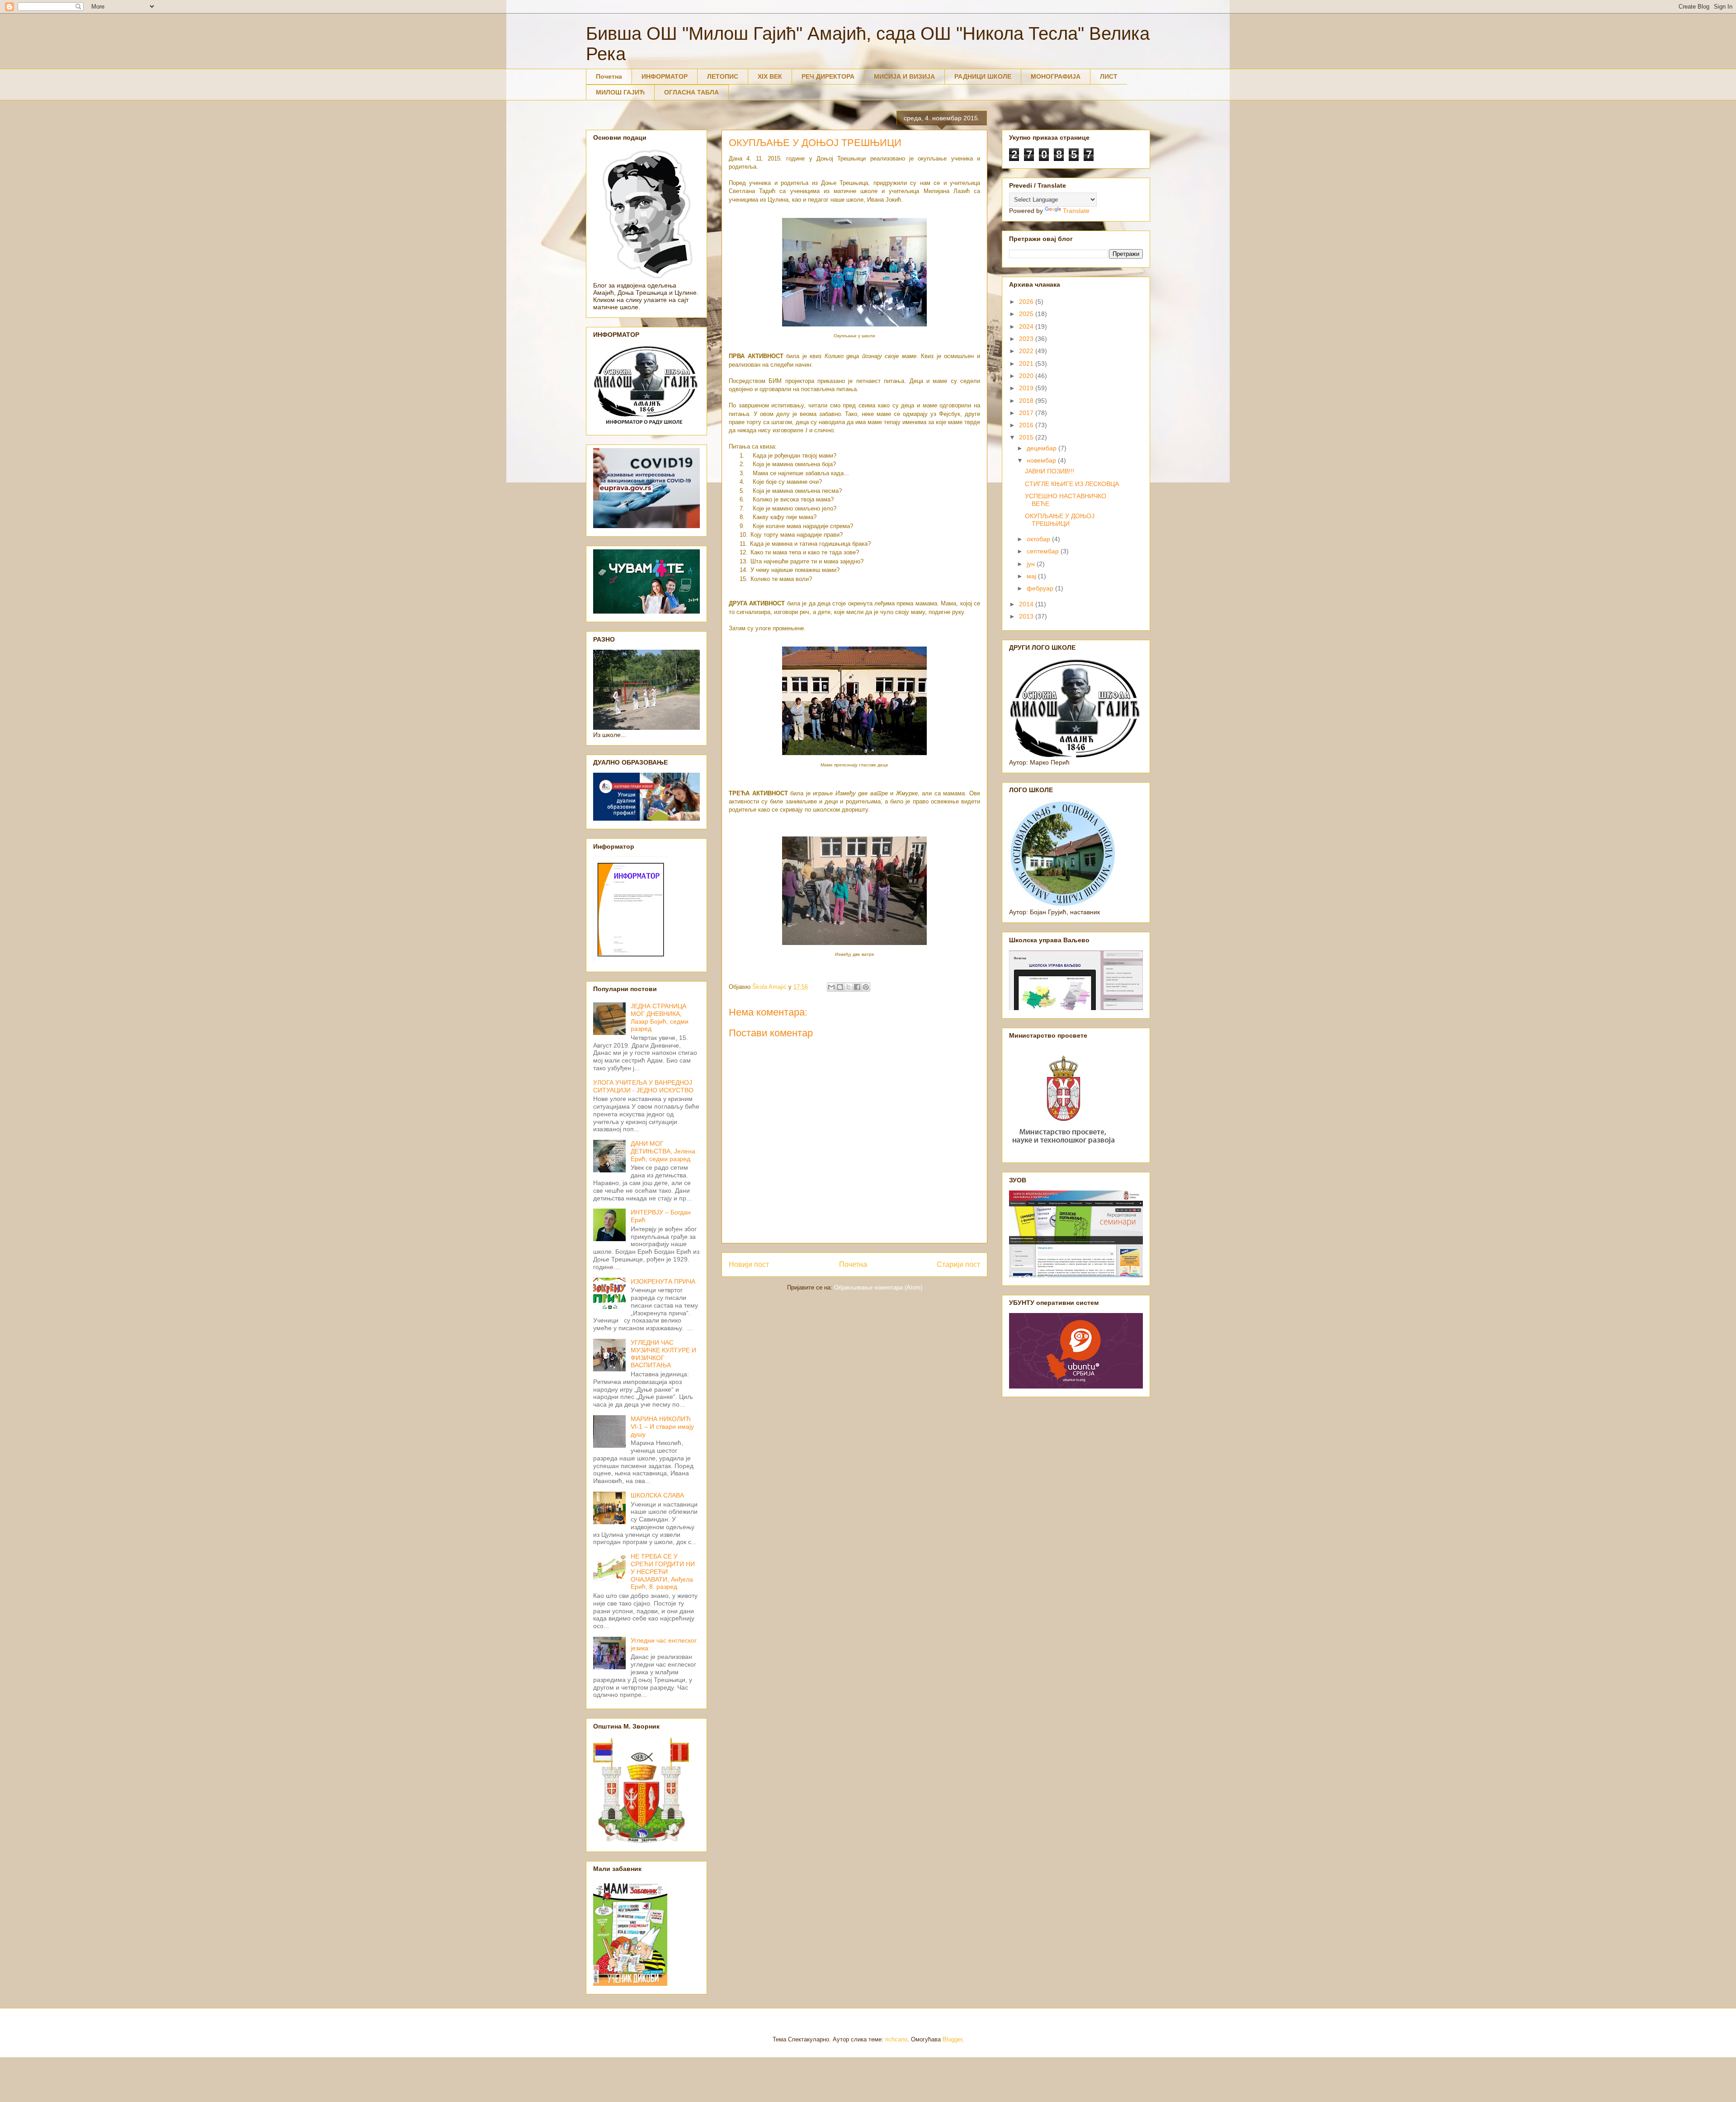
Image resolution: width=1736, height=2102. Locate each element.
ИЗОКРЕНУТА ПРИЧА (663, 1281)
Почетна (609, 76)
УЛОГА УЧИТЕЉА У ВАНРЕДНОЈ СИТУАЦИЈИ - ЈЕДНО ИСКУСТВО (643, 1086)
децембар (1043, 448)
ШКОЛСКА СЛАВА (657, 1495)
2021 (1027, 364)
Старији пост (958, 1264)
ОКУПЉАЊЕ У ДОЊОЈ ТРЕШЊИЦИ (1060, 520)
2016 (1027, 425)
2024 (1027, 326)
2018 (1027, 401)
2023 (1027, 339)
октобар (1039, 539)
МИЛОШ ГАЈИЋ (620, 92)
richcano (896, 2039)
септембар (1044, 551)
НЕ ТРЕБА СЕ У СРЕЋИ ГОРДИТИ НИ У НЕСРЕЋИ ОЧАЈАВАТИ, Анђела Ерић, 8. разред (663, 1571)
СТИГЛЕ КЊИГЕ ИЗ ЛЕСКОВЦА (1072, 484)
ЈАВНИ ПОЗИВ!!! (1050, 471)
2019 (1027, 388)
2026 (1027, 302)
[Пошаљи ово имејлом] (831, 987)
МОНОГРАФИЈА (1056, 76)
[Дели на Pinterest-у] (866, 987)
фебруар (1041, 588)
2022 (1027, 351)
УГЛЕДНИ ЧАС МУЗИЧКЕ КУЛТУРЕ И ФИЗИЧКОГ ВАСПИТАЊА (663, 1354)
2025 (1027, 314)
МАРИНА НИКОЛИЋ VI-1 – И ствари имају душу (662, 1427)
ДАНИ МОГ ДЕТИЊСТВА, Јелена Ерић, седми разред (663, 1151)
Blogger (952, 2039)
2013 (1027, 616)
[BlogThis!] (840, 987)
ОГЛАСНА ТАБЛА (691, 92)
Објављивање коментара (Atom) (878, 1287)
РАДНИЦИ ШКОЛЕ (983, 76)
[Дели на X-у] (849, 987)
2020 (1027, 376)
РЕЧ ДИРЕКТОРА (828, 76)
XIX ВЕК (770, 76)
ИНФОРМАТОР (665, 76)
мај (1032, 576)
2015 (1027, 437)
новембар (1042, 460)
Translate (1076, 211)
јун (1032, 564)
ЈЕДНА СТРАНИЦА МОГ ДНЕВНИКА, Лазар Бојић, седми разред (660, 1017)
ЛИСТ (1109, 76)
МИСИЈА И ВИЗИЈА (904, 76)
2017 (1027, 413)
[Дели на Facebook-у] (857, 987)
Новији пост (749, 1264)
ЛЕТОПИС (723, 76)
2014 (1027, 604)
